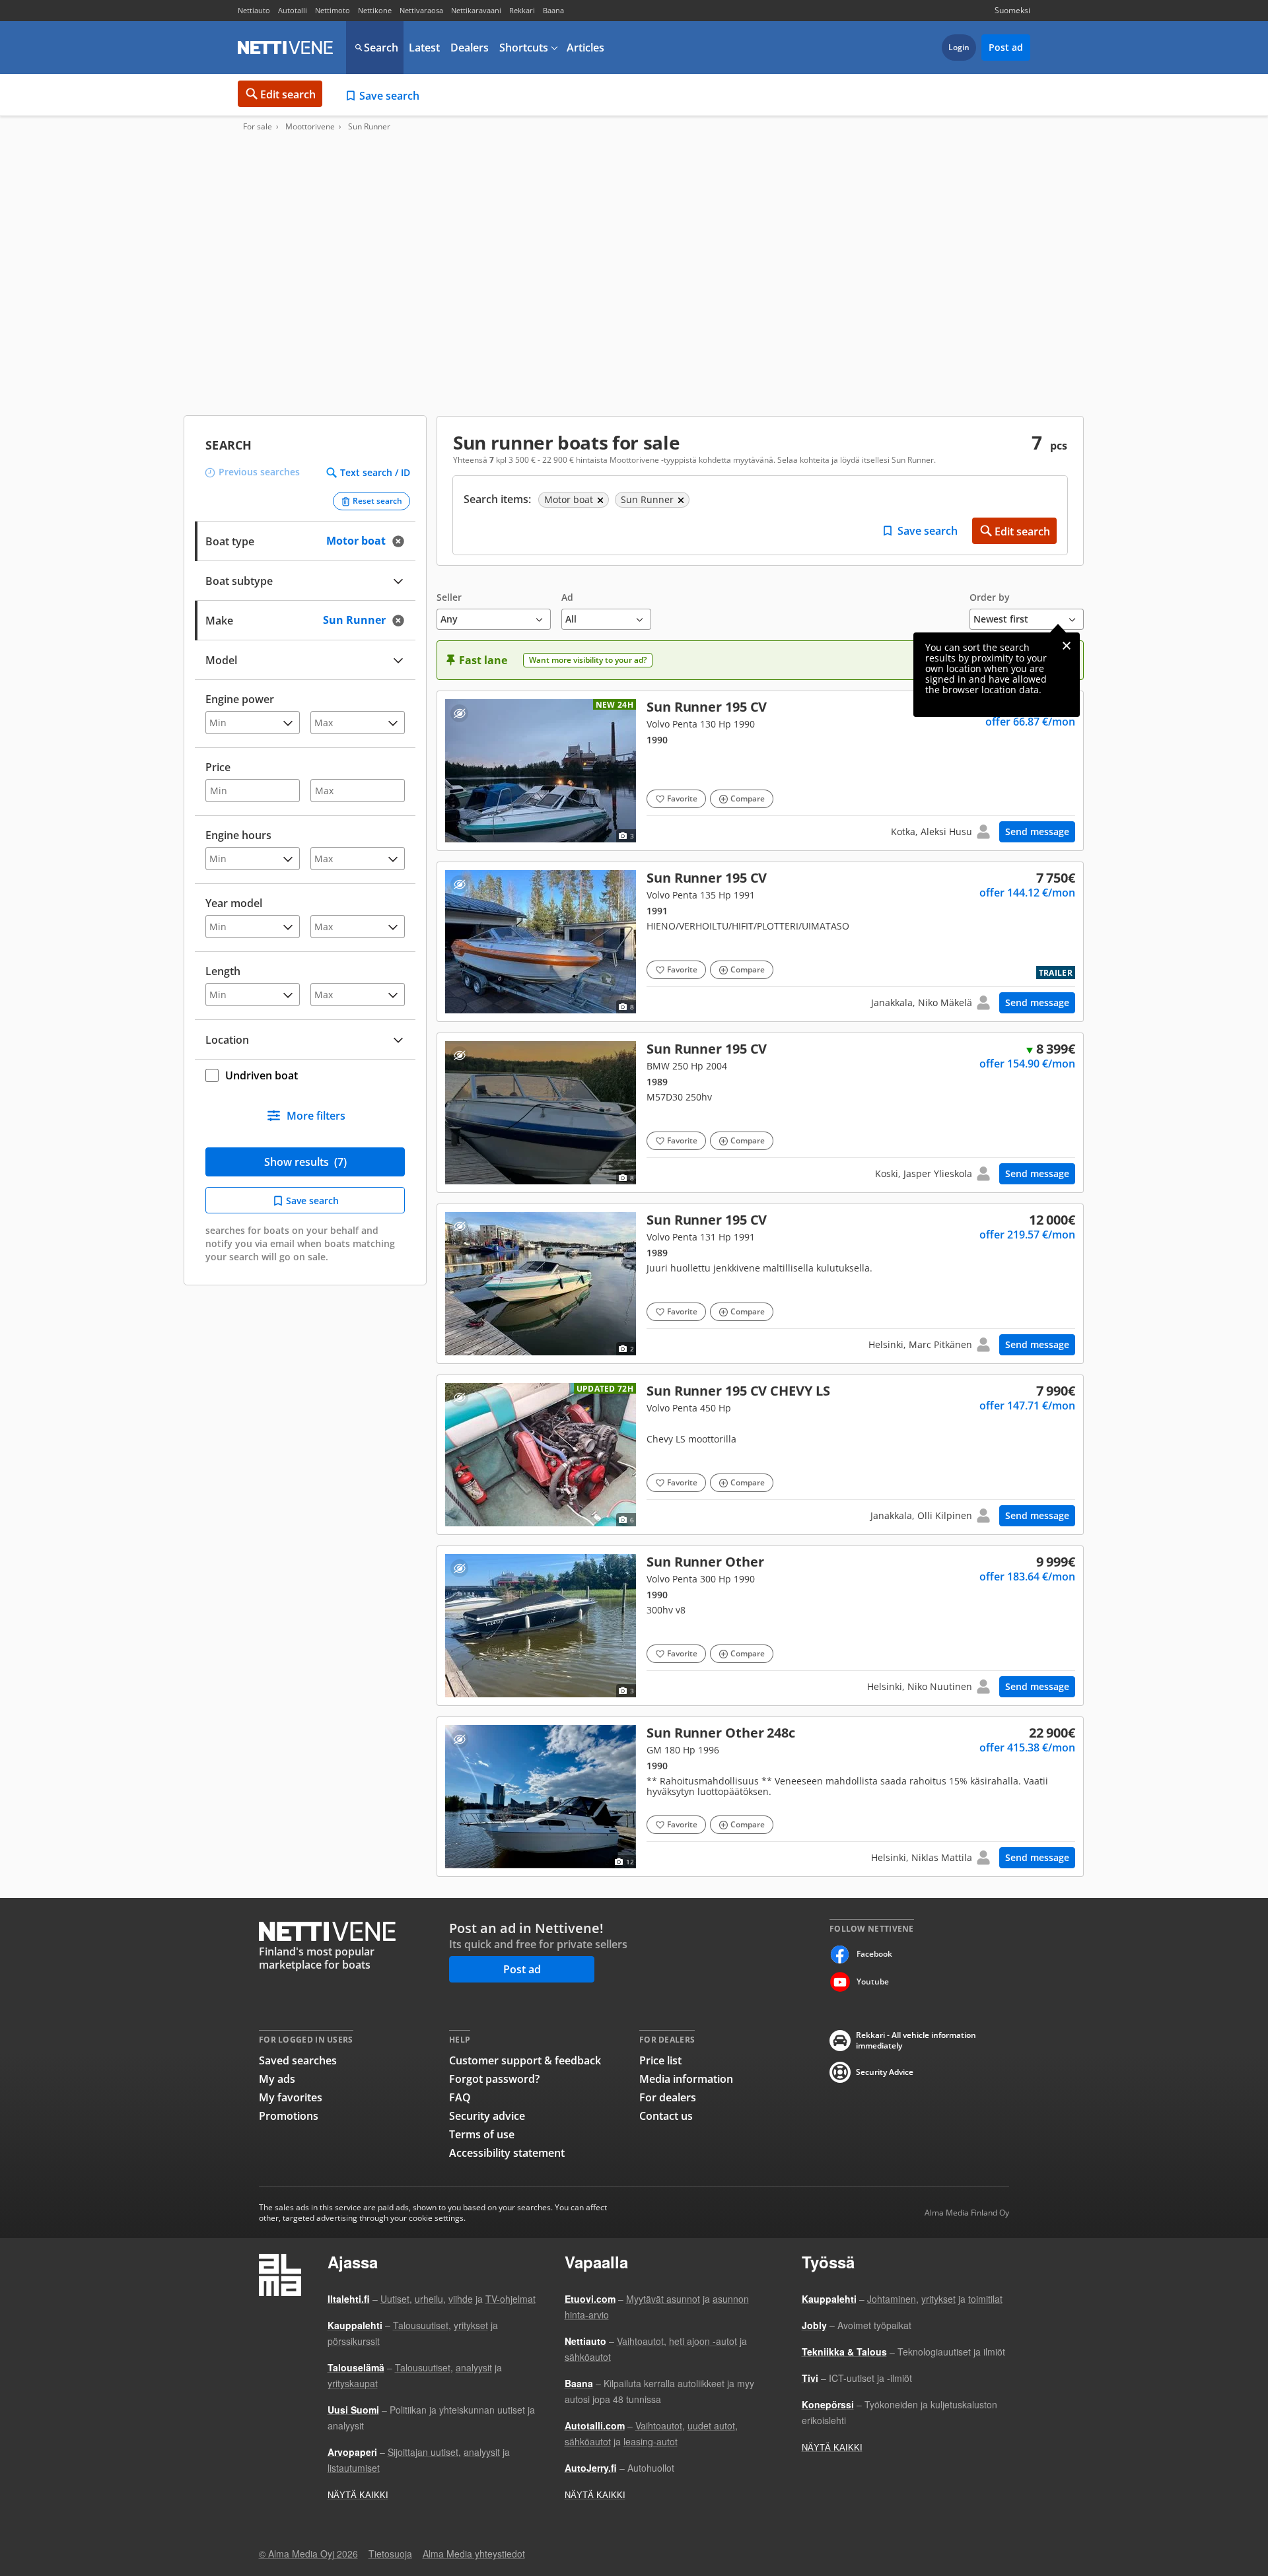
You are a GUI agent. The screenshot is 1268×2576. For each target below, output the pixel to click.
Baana (553, 10)
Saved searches (298, 2060)
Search (381, 48)
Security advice (487, 2116)
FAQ (460, 2097)
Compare (748, 798)
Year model (234, 903)
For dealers (668, 2097)
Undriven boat (262, 1075)
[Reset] (402, 541)
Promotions (289, 2116)
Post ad (1006, 47)
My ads (277, 2079)
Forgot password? (494, 2079)
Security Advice (885, 2072)
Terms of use (482, 2134)
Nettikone (375, 10)
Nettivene (285, 48)
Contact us (666, 2116)
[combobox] (305, 619)
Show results (305, 1162)
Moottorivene (310, 127)
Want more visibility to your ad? (588, 660)
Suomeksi (1012, 10)
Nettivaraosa (421, 10)
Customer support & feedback (525, 2060)
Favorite (682, 798)
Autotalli (293, 10)
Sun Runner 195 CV (760, 771)
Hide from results (459, 713)
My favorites (291, 2097)
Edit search (288, 94)
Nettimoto (333, 10)
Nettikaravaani (476, 10)
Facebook (874, 1954)
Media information (686, 2079)
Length (223, 971)
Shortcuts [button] (524, 48)
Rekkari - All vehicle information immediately (916, 2041)
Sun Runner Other (760, 1626)
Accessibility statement (507, 2153)
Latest (424, 48)
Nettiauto (254, 10)
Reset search (377, 501)
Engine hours (238, 835)
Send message (1037, 831)
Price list (660, 2060)
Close (1067, 646)
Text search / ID (375, 473)
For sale (258, 127)
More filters (316, 1116)
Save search (389, 96)
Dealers (470, 48)
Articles (585, 48)
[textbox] (296, 619)
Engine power (240, 699)
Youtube (873, 1982)
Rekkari (522, 10)
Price (218, 767)
